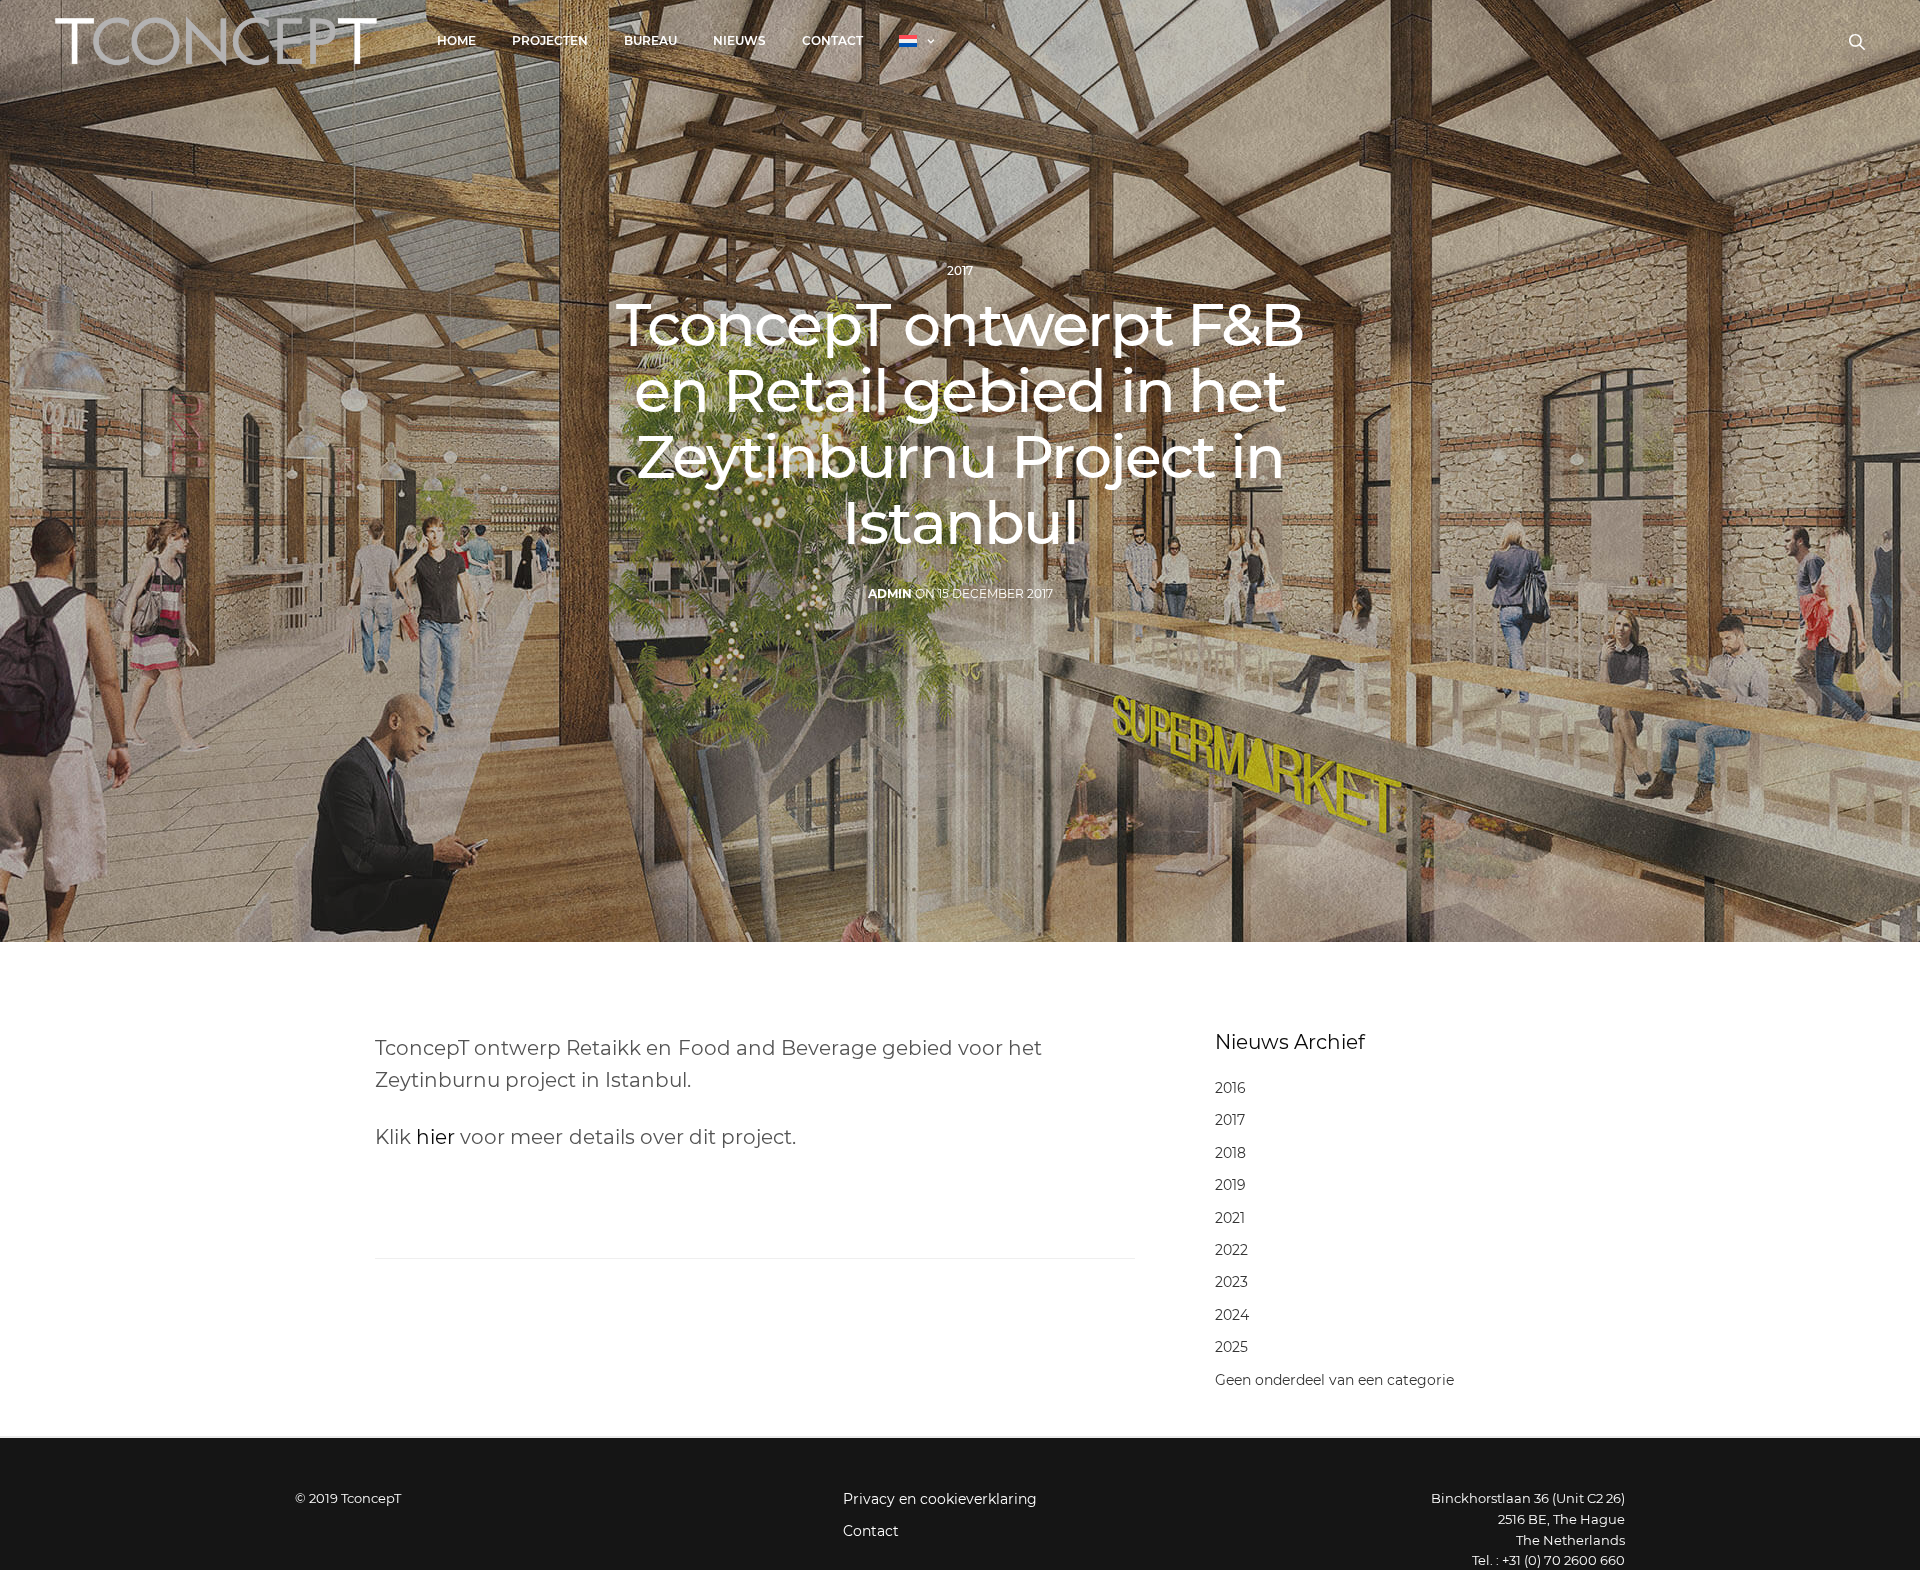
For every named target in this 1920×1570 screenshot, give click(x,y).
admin (890, 593)
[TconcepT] (216, 41)
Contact (832, 40)
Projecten (550, 40)
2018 (1230, 1153)
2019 (1230, 1185)
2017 (960, 271)
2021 (1230, 1218)
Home (456, 40)
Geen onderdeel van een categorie (1334, 1380)
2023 (1231, 1282)
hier (435, 1137)
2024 (1232, 1315)
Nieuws (739, 40)
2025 (1231, 1347)
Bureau (650, 40)
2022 (1231, 1250)
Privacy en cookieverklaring (940, 1499)
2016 (1230, 1088)
